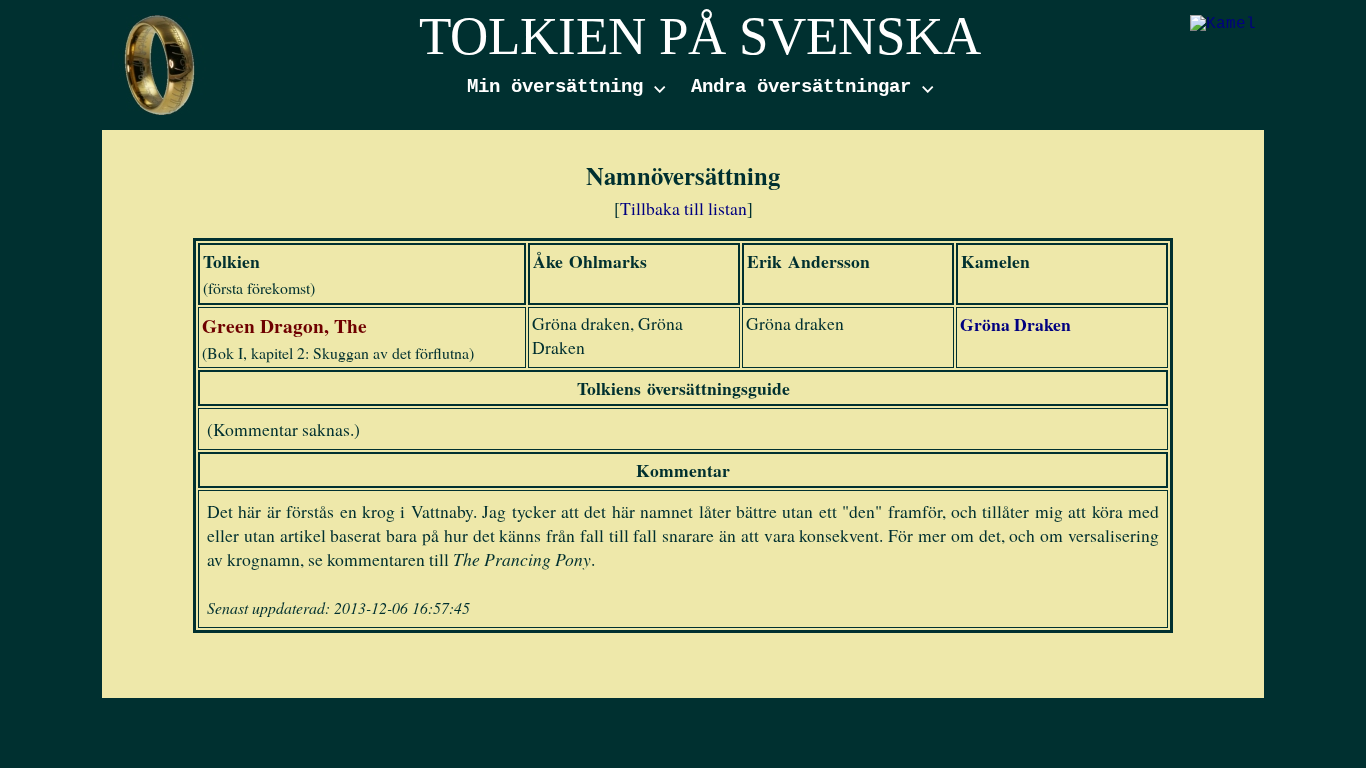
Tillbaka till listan (683, 208)
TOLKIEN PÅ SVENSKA (700, 36)
